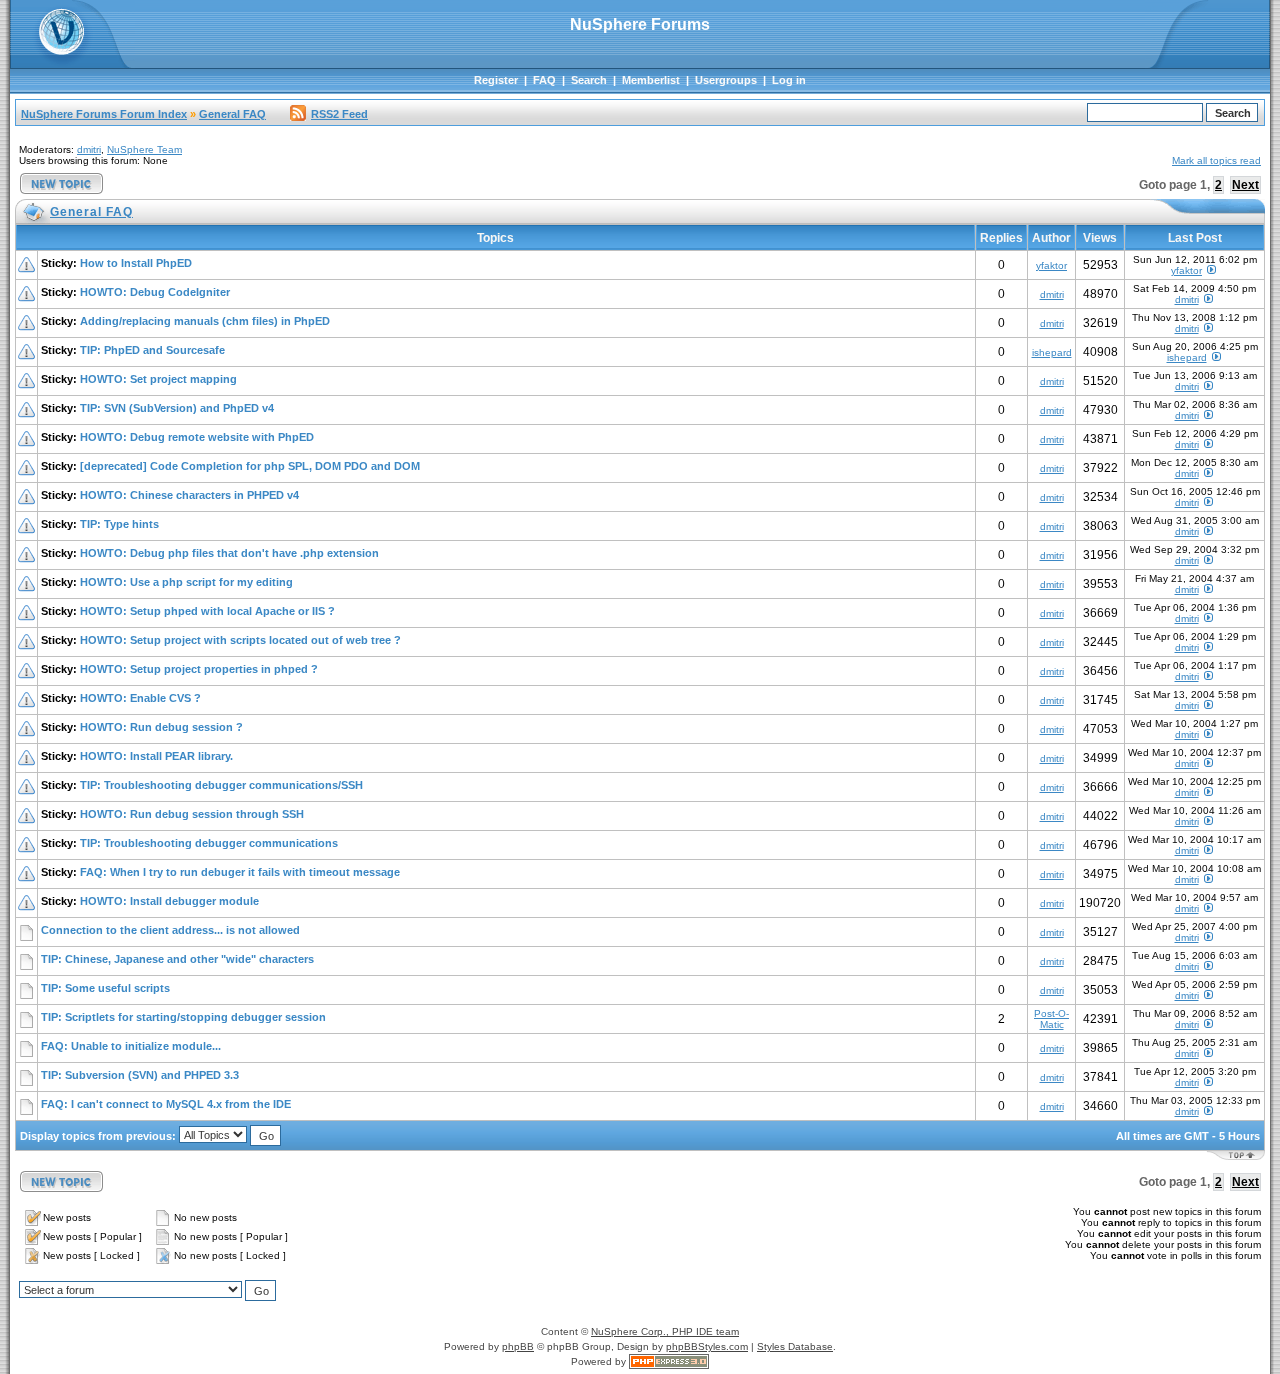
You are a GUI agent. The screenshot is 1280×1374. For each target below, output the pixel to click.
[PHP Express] (669, 1361)
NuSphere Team (144, 149)
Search (589, 80)
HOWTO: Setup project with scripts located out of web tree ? (240, 640)
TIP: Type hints (119, 524)
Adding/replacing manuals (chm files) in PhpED (205, 321)
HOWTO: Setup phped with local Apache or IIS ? (207, 611)
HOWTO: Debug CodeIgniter (155, 292)
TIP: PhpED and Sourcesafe (152, 350)
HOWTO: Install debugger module (169, 901)
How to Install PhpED (136, 263)
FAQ (544, 80)
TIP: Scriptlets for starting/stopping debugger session (183, 1017)
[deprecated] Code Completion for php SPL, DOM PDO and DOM (250, 466)
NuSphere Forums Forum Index (104, 114)
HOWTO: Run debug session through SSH (192, 814)
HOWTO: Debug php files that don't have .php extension (229, 553)
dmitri (89, 149)
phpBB (518, 1346)
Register (496, 80)
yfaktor (1051, 265)
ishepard (1052, 352)
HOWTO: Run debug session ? (161, 727)
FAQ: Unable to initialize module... (131, 1046)
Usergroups (726, 80)
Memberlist (651, 80)
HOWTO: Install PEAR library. (156, 756)
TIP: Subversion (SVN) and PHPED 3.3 (140, 1075)
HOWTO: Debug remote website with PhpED (197, 437)
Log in (789, 80)
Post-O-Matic (1051, 1019)
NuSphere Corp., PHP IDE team (665, 1331)
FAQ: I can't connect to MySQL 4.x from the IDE (166, 1104)
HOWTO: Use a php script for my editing (186, 582)
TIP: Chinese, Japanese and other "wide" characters (177, 959)
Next (1245, 185)
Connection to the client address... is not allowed (170, 930)
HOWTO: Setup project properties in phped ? (199, 669)
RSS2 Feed (339, 114)
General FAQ (232, 114)
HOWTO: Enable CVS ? (140, 698)
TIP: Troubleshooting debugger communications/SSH (221, 785)
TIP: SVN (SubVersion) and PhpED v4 (177, 408)
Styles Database (795, 1346)
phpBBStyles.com (707, 1346)
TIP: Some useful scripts (105, 988)
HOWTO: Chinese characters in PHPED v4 (189, 495)
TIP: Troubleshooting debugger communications (209, 843)
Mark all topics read (1216, 160)
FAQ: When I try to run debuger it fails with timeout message (240, 872)
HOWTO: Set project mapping (158, 379)
